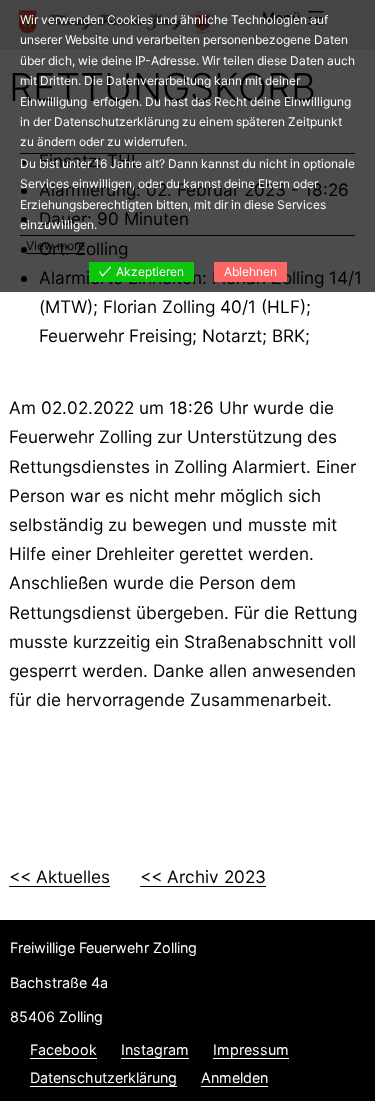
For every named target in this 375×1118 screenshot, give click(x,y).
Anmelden (234, 1077)
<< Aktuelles (59, 876)
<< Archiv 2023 (203, 876)
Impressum (251, 1049)
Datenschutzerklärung (103, 1077)
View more (55, 245)
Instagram (155, 1049)
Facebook (63, 1049)
